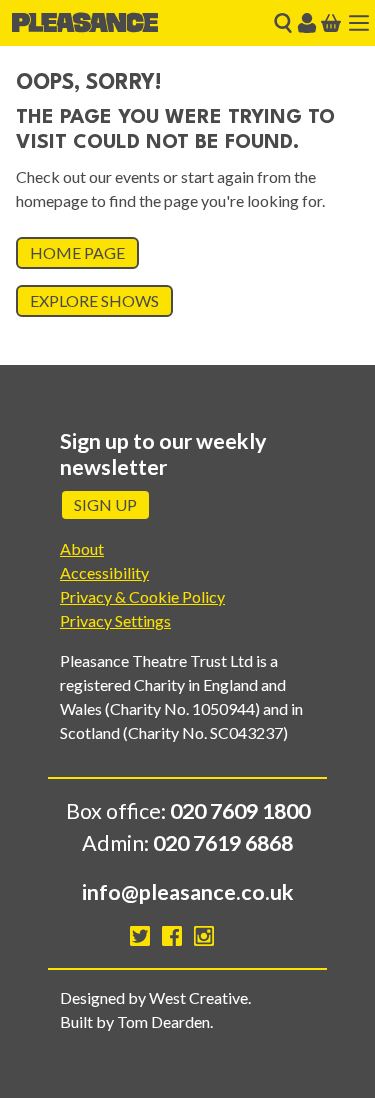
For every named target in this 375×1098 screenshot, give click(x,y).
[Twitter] (140, 936)
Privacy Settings (115, 620)
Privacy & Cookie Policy (142, 596)
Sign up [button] (105, 504)
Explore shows (94, 300)
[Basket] (331, 23)
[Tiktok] (236, 936)
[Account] (307, 23)
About (82, 548)
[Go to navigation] (359, 23)
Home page (77, 252)
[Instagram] (204, 936)
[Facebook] (172, 936)
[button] (283, 23)
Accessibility (104, 572)
